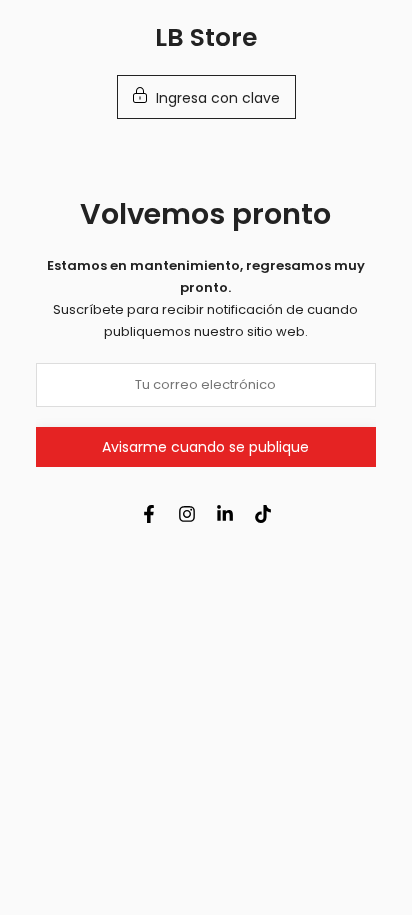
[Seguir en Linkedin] (225, 514)
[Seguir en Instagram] (187, 514)
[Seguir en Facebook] (149, 514)
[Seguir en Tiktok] (263, 514)
